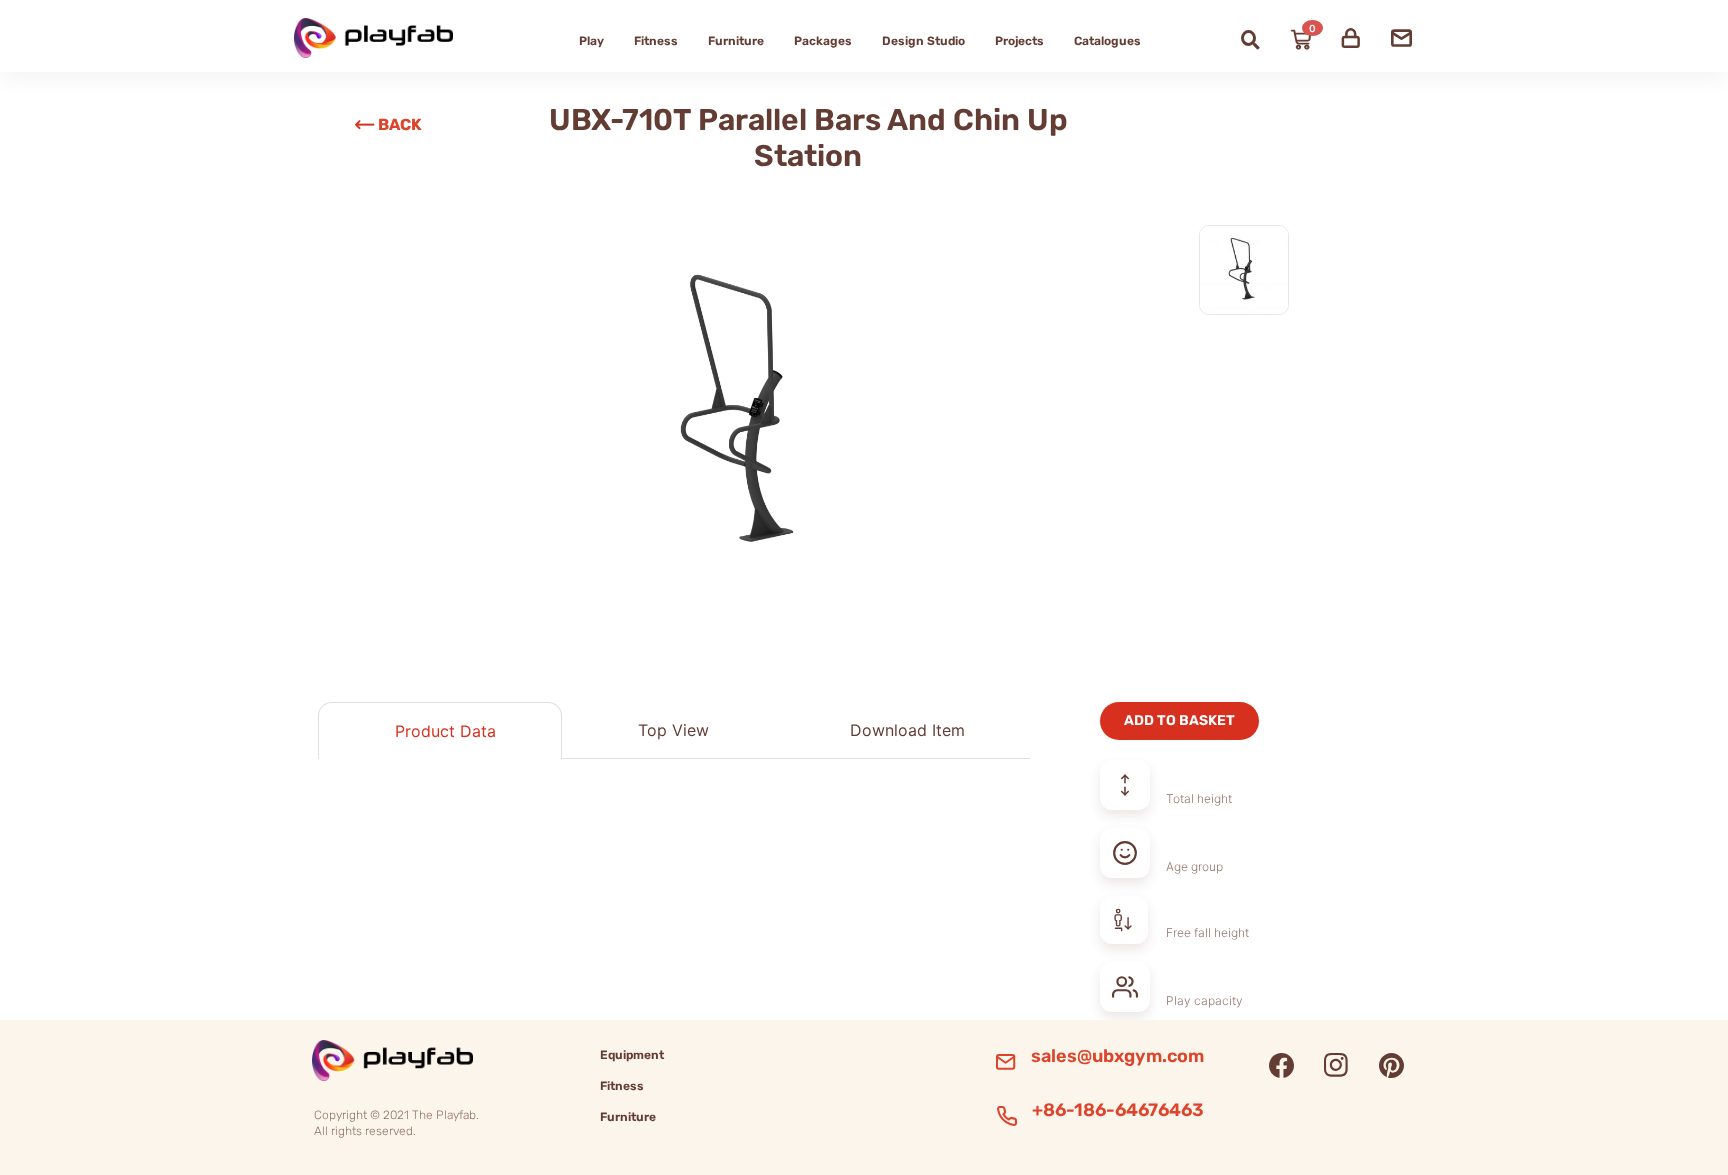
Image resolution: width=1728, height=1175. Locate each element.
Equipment (632, 1055)
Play (591, 41)
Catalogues (1107, 41)
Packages (823, 41)
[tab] (440, 730)
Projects (1019, 41)
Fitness (656, 41)
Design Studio (923, 41)
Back (400, 124)
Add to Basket (1179, 720)
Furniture (736, 41)
